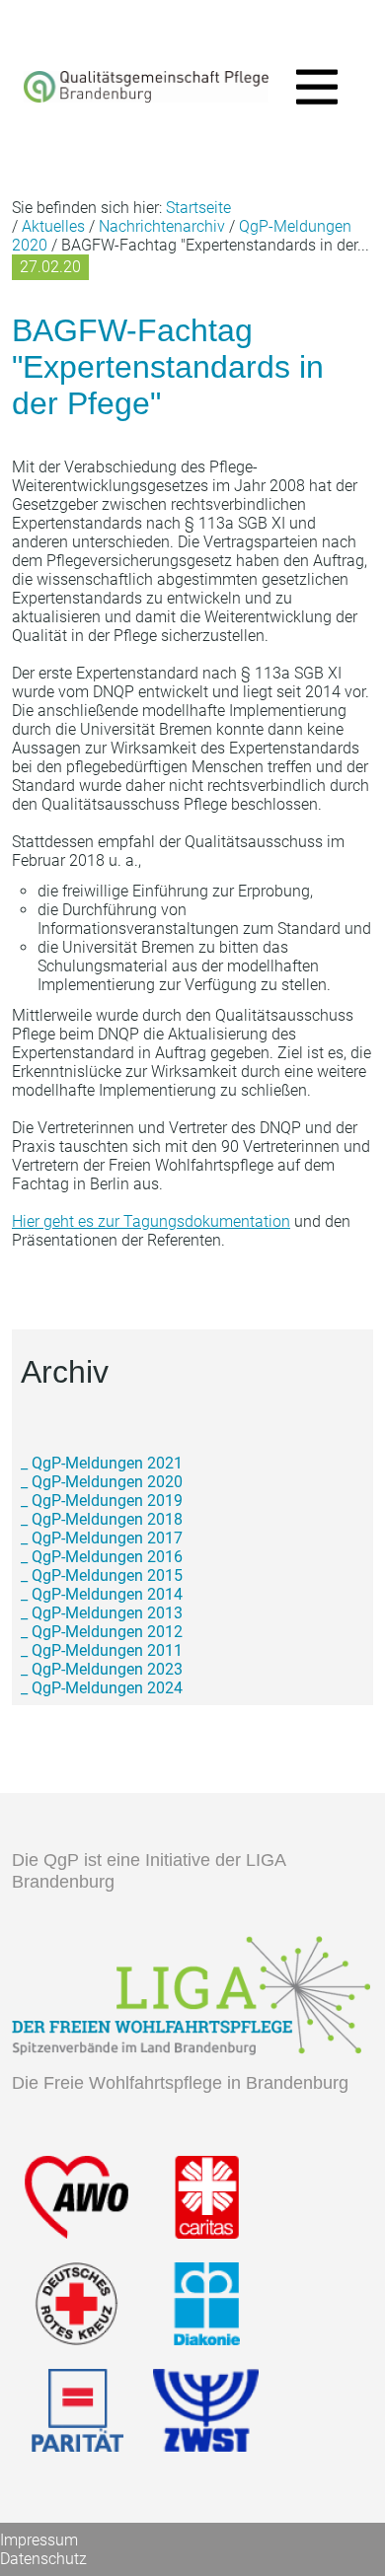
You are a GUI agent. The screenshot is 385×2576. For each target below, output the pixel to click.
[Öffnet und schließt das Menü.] (311, 90)
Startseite (198, 208)
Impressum (39, 2540)
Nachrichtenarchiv (162, 226)
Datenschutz (43, 2559)
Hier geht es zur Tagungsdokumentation (151, 1221)
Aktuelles (53, 226)
